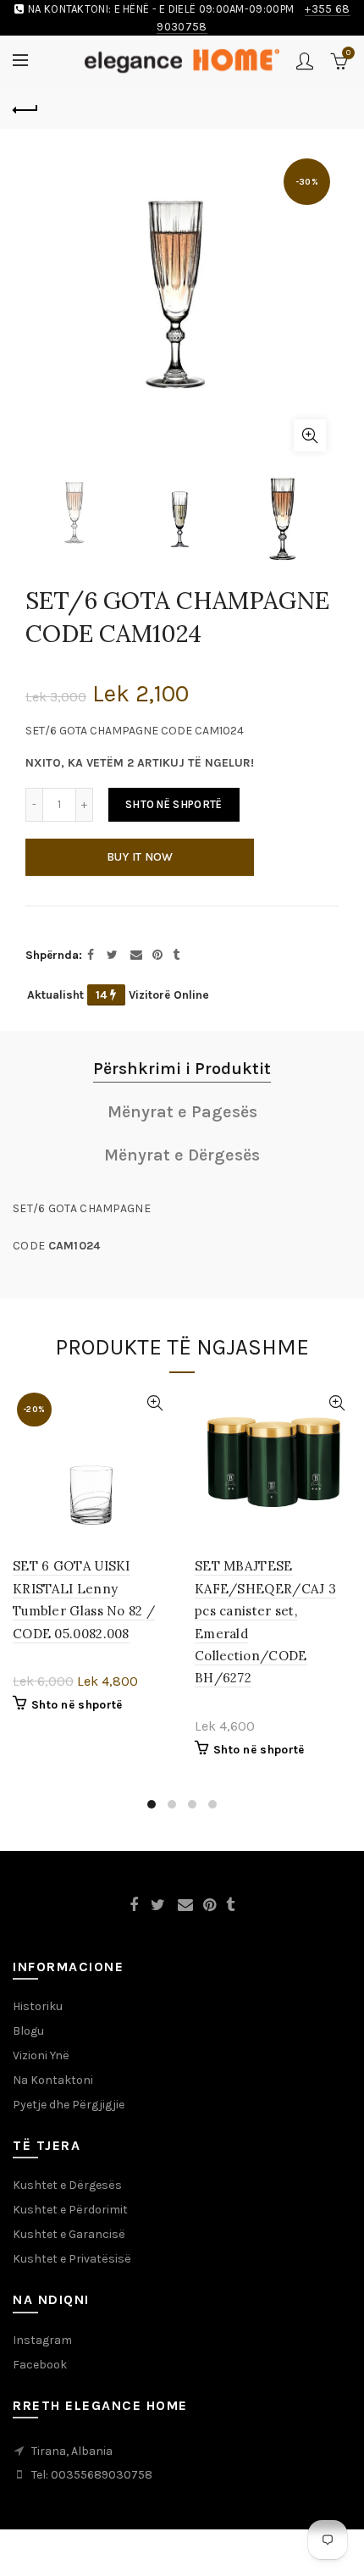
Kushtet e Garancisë (69, 2234)
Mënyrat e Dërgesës (182, 1155)
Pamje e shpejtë (154, 1403)
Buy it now (140, 857)
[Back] (25, 108)
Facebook (40, 2365)
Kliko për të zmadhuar (310, 435)
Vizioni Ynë (41, 2055)
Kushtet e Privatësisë (72, 2259)
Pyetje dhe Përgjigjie (69, 2105)
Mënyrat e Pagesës (182, 1112)
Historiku (38, 2006)
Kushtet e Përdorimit (70, 2210)
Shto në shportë (174, 804)
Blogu (28, 2031)
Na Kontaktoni (53, 2080)
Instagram (42, 2340)
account (305, 61)
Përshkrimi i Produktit (182, 1069)
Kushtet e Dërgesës (67, 2185)
